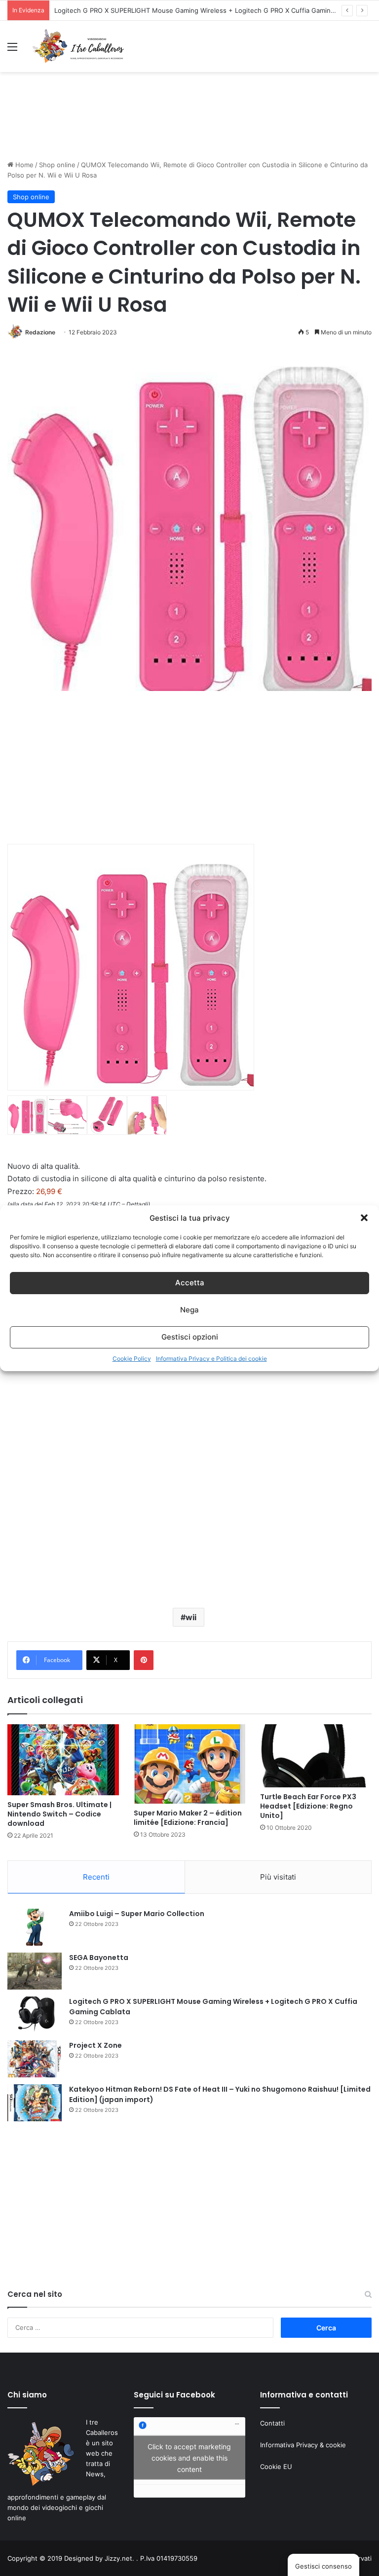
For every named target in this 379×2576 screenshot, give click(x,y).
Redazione (40, 332)
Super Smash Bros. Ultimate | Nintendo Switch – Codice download (59, 1814)
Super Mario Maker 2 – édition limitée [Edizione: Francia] (188, 1818)
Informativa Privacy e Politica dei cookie (211, 1359)
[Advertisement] (189, 125)
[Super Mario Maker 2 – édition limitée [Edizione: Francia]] (189, 1764)
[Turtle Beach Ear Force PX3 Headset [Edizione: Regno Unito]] (316, 1756)
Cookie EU (276, 2467)
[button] (364, 1218)
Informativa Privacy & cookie (303, 2445)
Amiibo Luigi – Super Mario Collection (137, 1914)
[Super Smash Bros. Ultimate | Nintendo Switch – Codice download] (63, 1760)
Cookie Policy (132, 1359)
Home (23, 165)
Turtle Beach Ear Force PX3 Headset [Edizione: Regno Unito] (308, 1806)
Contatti (272, 2423)
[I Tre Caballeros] (79, 46)
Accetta (190, 1283)
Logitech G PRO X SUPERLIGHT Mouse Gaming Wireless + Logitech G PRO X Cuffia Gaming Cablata (207, 10)
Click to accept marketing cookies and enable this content (189, 2457)
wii (191, 1617)
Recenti (96, 1877)
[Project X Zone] (35, 2059)
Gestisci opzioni (190, 1337)
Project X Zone (95, 2045)
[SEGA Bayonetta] (35, 1971)
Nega (189, 1310)
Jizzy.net (118, 2558)
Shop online (57, 165)
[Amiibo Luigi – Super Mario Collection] (35, 1927)
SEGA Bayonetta (99, 1958)
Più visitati (278, 1877)
